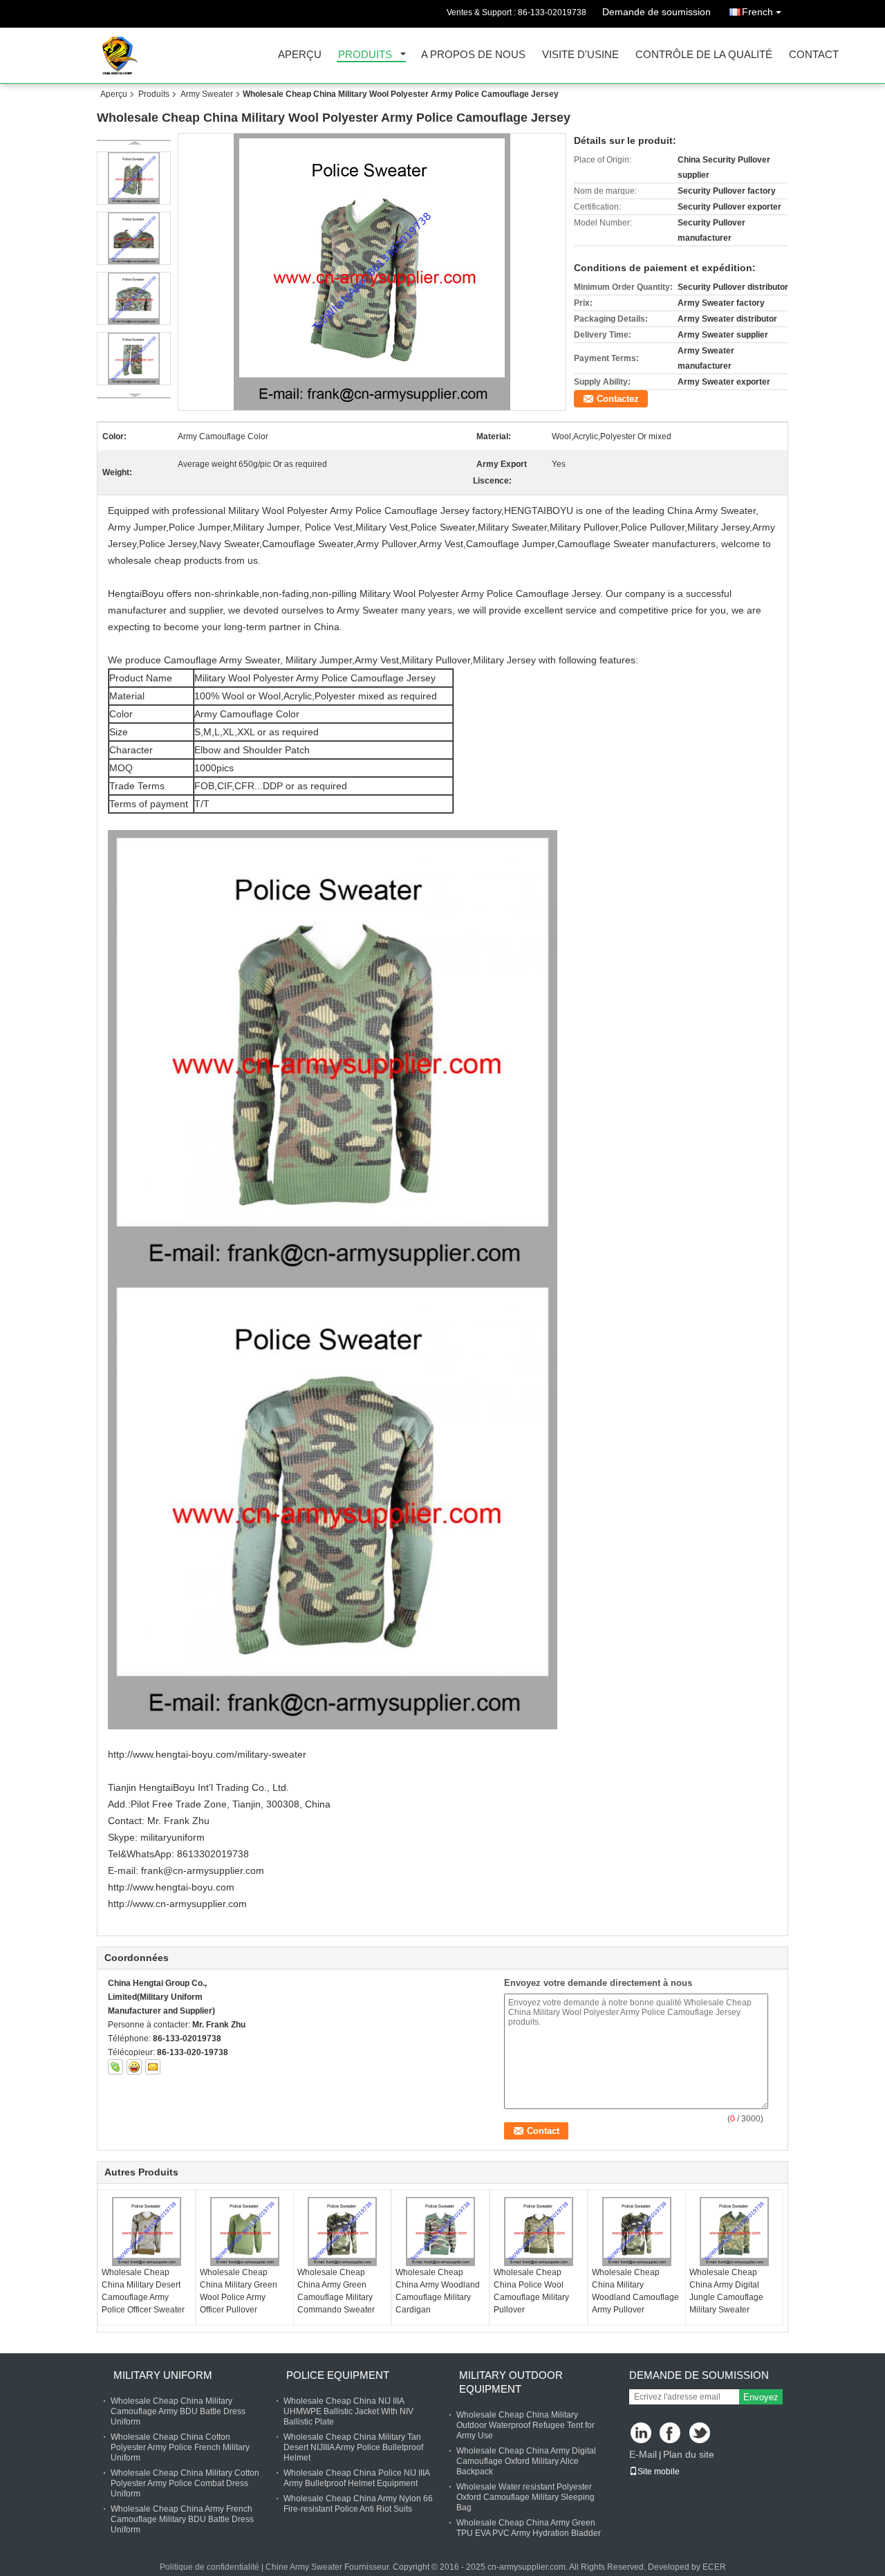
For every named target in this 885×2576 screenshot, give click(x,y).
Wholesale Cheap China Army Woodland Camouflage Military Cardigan (438, 2291)
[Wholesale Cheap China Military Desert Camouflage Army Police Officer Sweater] (147, 2232)
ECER (714, 2567)
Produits (365, 55)
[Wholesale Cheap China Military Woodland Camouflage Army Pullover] (637, 2232)
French (757, 12)
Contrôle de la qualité (704, 55)
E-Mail (643, 2454)
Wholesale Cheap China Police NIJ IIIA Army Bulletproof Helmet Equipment (356, 2478)
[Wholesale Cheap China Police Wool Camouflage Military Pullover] (539, 2232)
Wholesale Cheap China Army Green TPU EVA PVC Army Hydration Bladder (529, 2528)
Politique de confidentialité (209, 2567)
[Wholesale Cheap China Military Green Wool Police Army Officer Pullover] (245, 2232)
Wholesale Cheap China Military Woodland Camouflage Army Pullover (635, 2291)
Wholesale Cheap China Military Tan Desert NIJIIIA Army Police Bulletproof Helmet (353, 2447)
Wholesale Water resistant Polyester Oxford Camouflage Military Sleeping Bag (525, 2497)
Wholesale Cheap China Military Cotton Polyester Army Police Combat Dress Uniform (185, 2483)
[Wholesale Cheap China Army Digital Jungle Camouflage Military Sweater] (734, 2232)
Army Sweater (207, 94)
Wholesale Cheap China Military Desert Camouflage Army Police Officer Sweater (143, 2291)
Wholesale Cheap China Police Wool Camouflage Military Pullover (531, 2291)
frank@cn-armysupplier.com (203, 1870)
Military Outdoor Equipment (511, 2382)
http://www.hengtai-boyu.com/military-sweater (207, 1754)
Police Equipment (338, 2375)
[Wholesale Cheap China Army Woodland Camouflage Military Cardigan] (440, 2232)
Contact (814, 55)
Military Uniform (163, 2375)
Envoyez (761, 2397)
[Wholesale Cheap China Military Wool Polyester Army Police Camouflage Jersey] (372, 272)
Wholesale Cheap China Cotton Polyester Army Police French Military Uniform (180, 2447)
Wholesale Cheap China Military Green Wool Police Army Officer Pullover (239, 2291)
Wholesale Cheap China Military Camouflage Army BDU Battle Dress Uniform (178, 2411)
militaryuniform (173, 1837)
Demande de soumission (656, 12)
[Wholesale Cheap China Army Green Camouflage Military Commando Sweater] (342, 2232)
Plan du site (689, 2454)
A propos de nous (473, 55)
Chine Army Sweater (304, 2567)
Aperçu (300, 55)
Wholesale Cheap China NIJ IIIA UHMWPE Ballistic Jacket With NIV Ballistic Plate (348, 2411)
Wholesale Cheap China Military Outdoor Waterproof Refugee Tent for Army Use (525, 2425)
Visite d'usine (580, 55)
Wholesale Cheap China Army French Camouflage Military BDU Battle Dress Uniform (182, 2519)
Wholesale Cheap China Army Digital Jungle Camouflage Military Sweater (726, 2291)
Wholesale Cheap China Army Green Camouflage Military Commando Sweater (336, 2291)
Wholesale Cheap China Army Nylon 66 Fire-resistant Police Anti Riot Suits (358, 2504)
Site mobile (659, 2472)
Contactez (618, 399)
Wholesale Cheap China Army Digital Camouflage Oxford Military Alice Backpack (526, 2461)
